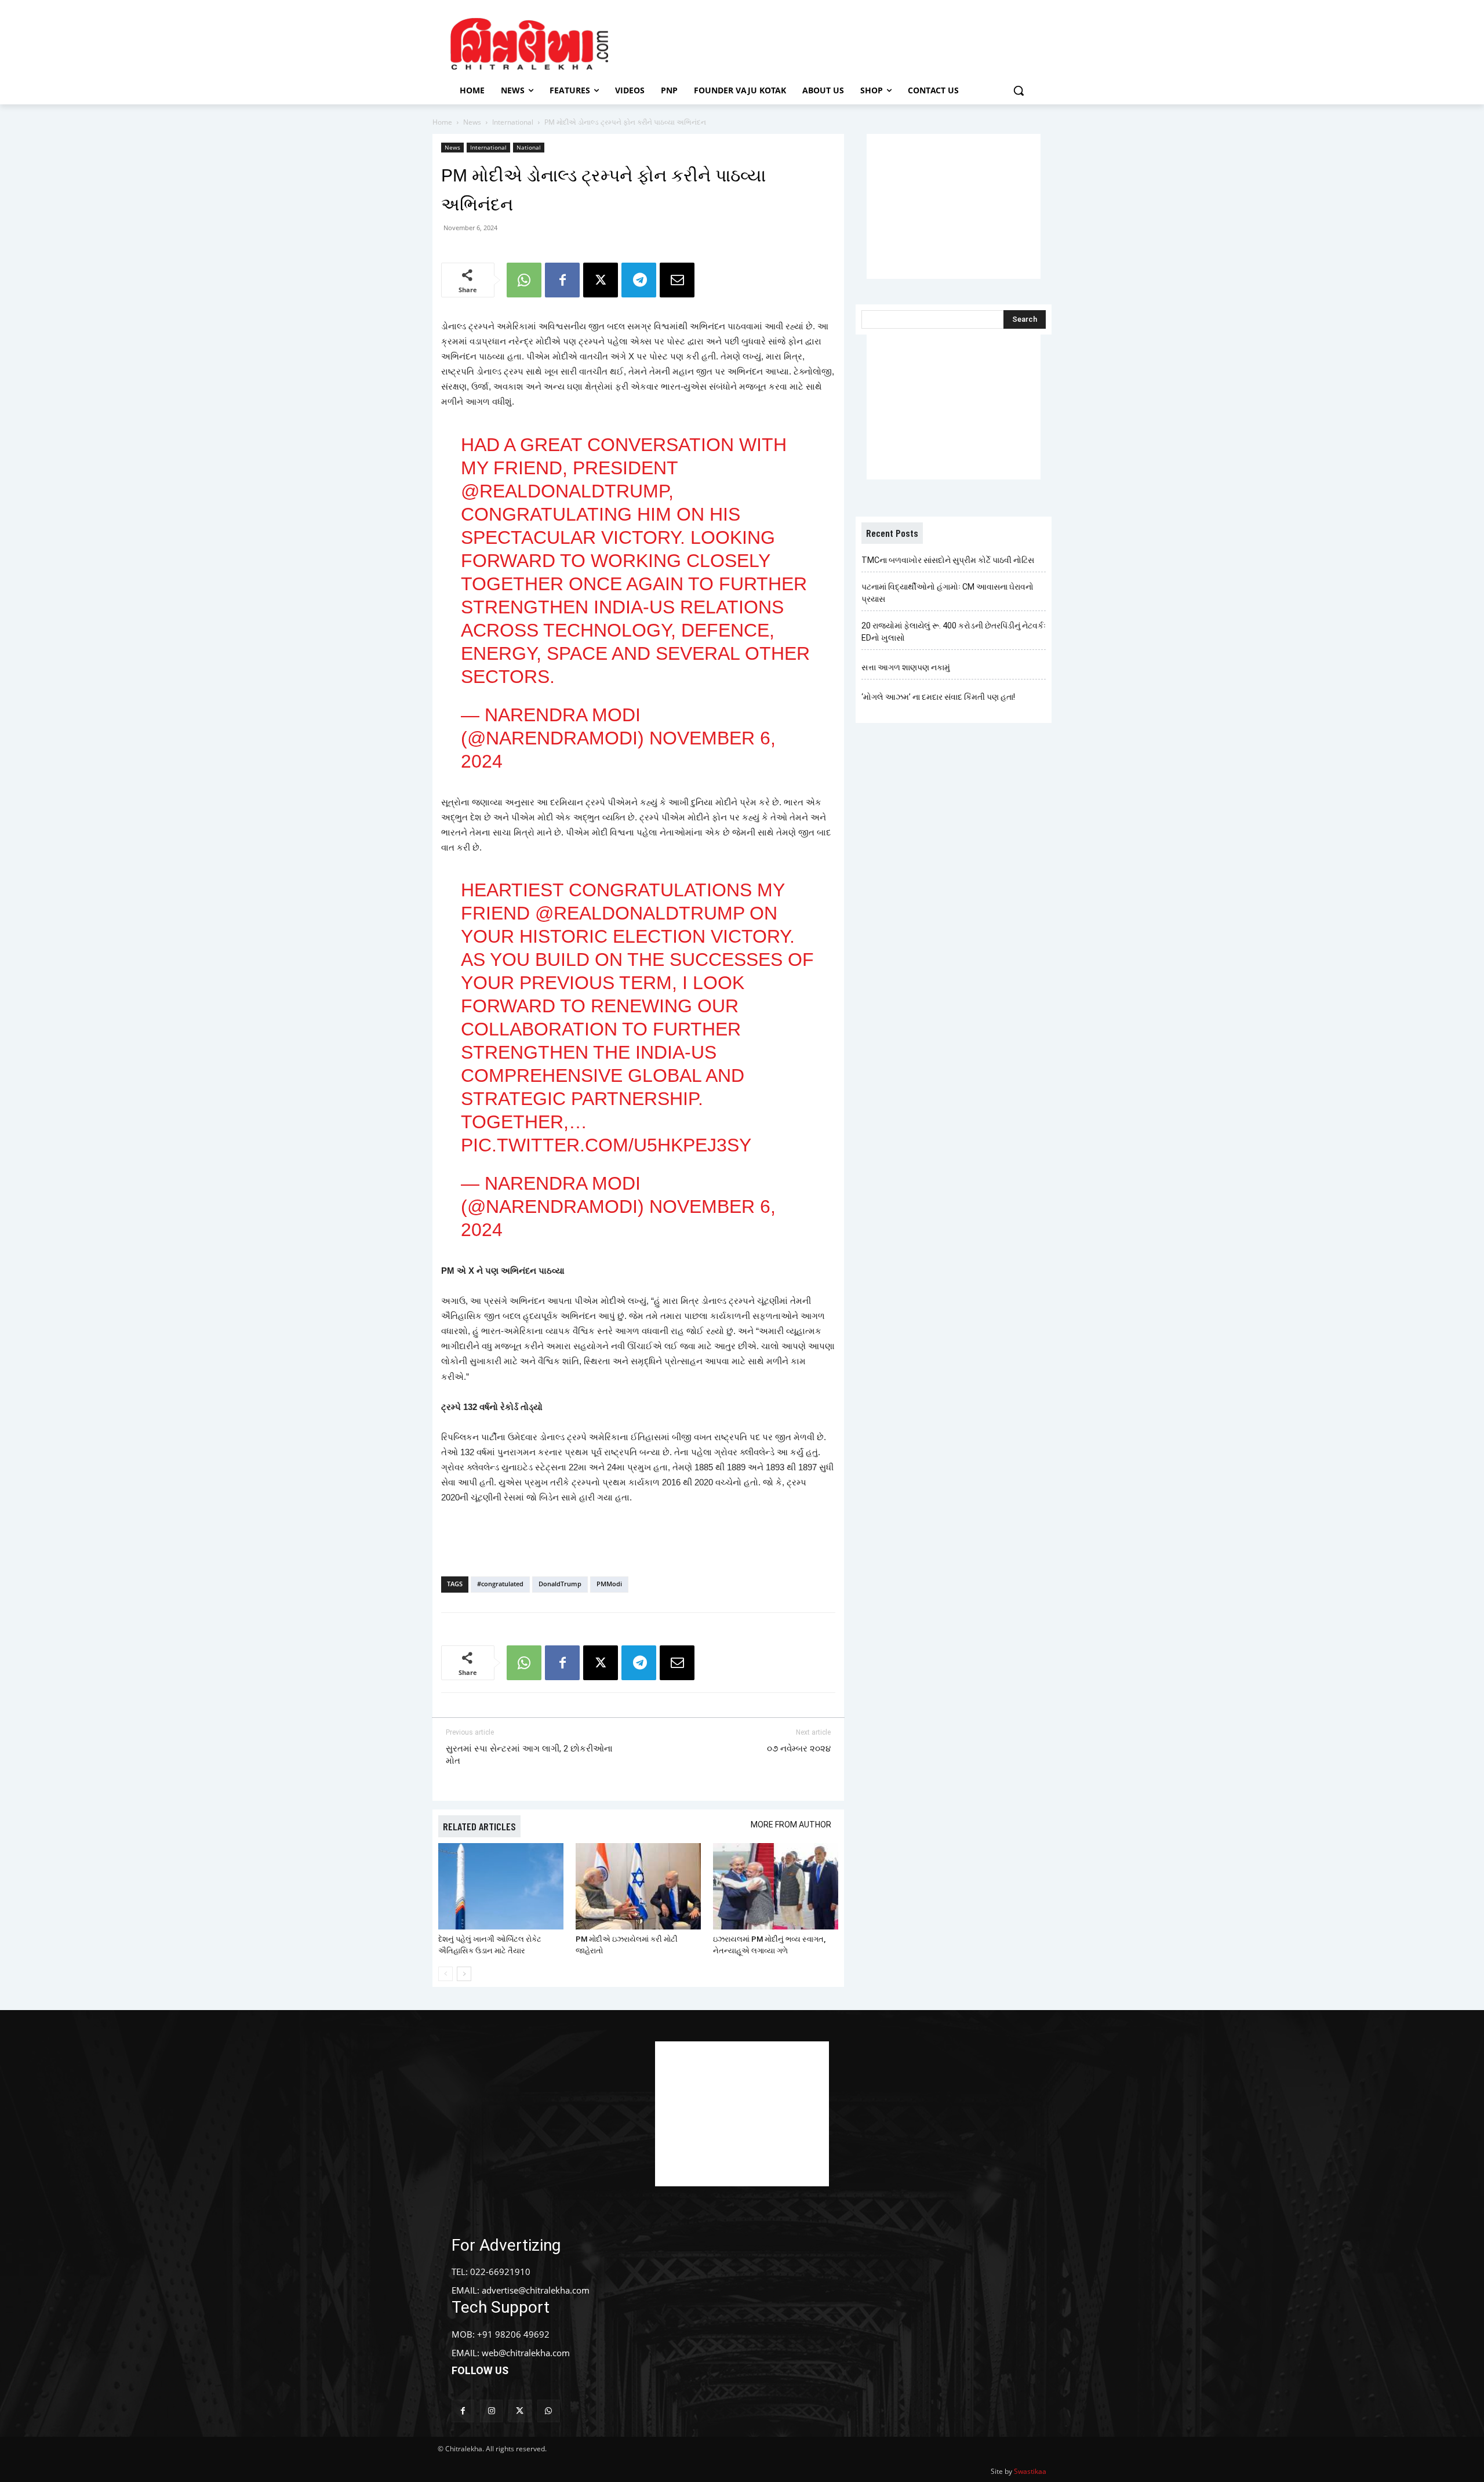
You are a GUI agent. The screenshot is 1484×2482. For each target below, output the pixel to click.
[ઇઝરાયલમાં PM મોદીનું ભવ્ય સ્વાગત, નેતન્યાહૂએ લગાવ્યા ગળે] (776, 1886)
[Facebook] (562, 280)
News (472, 122)
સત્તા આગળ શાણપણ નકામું (906, 667)
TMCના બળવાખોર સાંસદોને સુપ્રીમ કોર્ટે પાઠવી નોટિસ (948, 560)
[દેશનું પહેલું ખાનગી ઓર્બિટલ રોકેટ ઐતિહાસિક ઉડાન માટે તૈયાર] (501, 1886)
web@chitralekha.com (526, 2353)
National (529, 147)
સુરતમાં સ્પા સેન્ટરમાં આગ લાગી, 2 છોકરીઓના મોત (529, 1755)
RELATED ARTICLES (479, 1826)
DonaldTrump (560, 1584)
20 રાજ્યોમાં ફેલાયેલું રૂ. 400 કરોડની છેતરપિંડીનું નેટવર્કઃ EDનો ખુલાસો (954, 632)
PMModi (609, 1584)
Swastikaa (1030, 2471)
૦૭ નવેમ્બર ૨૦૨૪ (799, 1749)
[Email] (677, 280)
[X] (601, 280)
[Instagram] (491, 2411)
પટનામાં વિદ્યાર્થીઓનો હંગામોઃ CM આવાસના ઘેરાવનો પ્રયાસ (947, 593)
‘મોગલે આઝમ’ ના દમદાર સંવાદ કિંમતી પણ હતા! (938, 697)
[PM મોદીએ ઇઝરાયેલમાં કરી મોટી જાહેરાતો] (638, 1886)
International (513, 122)
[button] (1019, 90)
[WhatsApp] (524, 280)
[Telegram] (639, 280)
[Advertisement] (840, 42)
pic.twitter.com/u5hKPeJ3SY (606, 1145)
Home (442, 122)
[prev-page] (445, 1974)
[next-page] (464, 1974)
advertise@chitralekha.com (536, 2290)
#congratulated (500, 1584)
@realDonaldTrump (565, 491)
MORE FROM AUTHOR (791, 1825)
